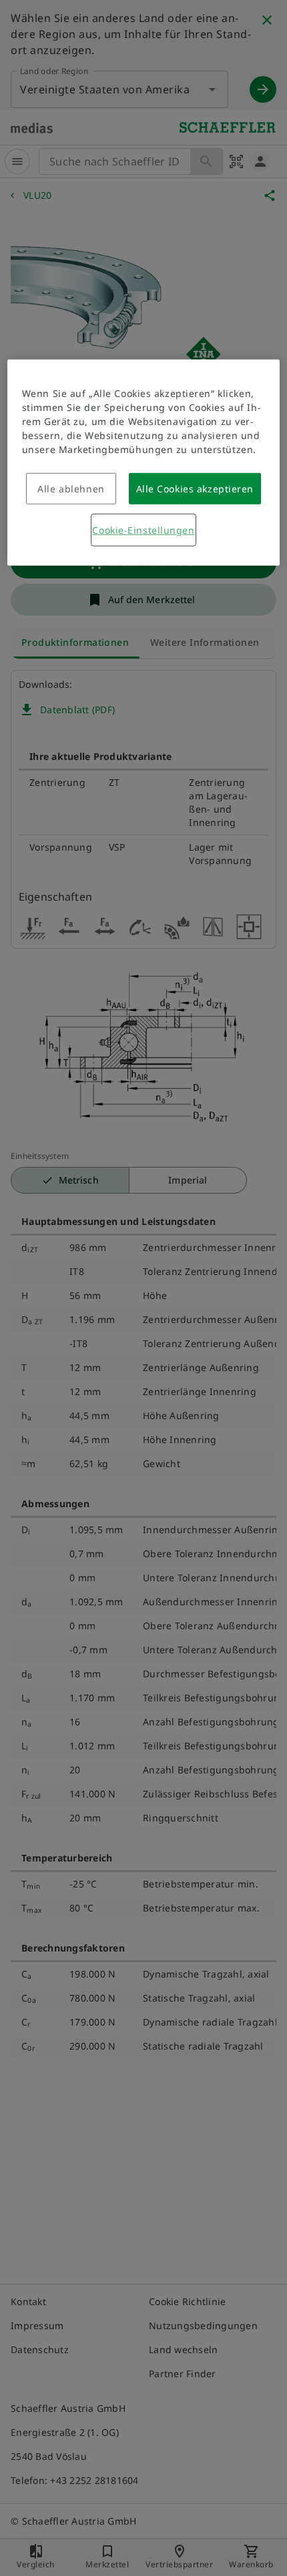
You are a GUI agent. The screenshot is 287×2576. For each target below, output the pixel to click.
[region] (144, 463)
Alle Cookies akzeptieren (195, 489)
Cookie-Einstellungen (143, 530)
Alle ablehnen (71, 489)
